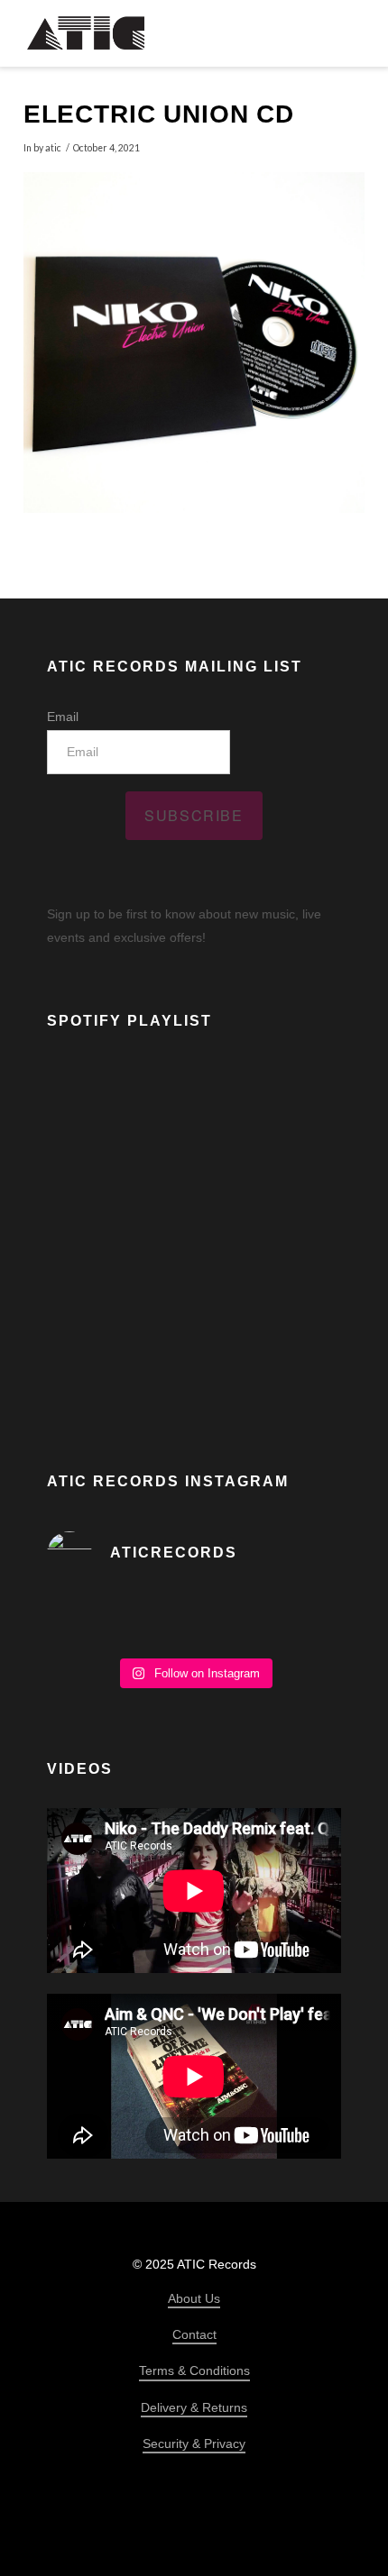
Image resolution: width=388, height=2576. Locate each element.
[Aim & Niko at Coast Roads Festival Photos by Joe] (194, 1621)
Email (63, 717)
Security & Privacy (194, 2444)
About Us (194, 2298)
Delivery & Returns (194, 2407)
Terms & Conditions (194, 2370)
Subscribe (194, 815)
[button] (348, 32)
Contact (194, 2334)
